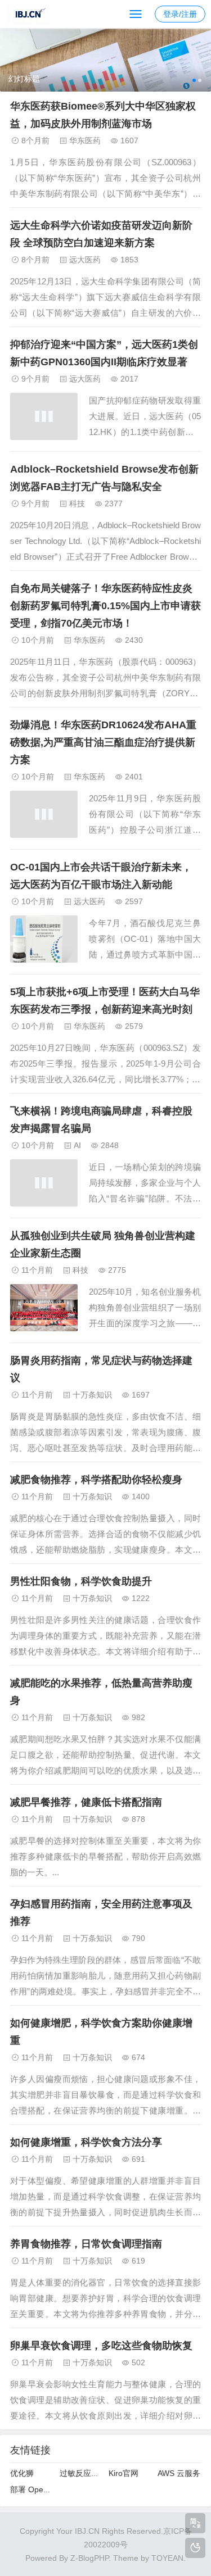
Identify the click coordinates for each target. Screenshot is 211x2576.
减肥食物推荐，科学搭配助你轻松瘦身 (96, 1480)
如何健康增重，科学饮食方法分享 (86, 2142)
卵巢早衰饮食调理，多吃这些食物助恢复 (101, 2346)
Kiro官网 (124, 2473)
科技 (77, 504)
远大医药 (85, 260)
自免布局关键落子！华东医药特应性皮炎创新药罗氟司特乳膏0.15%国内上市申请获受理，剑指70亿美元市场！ (105, 606)
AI (77, 1145)
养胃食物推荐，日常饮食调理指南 (86, 2244)
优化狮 (22, 2473)
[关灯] (195, 2548)
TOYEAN (167, 2558)
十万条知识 (92, 1395)
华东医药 (85, 140)
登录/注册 (180, 14)
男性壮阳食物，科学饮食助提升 (81, 1581)
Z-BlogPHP (89, 2558)
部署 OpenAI (33, 2489)
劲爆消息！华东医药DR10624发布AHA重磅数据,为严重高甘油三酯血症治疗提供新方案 (103, 742)
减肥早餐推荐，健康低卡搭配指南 (86, 1802)
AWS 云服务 (179, 2473)
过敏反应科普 (83, 2473)
